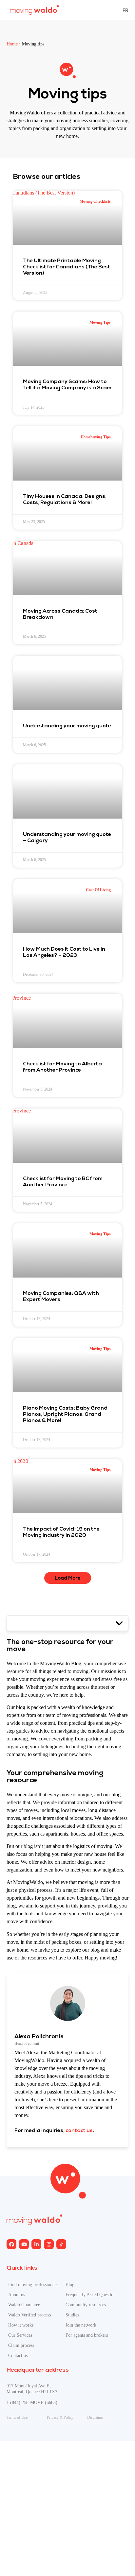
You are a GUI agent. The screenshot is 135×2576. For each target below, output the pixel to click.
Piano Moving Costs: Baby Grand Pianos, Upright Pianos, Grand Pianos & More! (65, 1415)
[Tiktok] (61, 2244)
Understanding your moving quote (67, 726)
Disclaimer (96, 2417)
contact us (79, 2131)
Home (12, 44)
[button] (68, 1578)
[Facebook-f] (11, 2244)
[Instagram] (36, 2244)
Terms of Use (17, 2417)
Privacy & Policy (60, 2417)
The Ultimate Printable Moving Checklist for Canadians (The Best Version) (67, 267)
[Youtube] (24, 2244)
